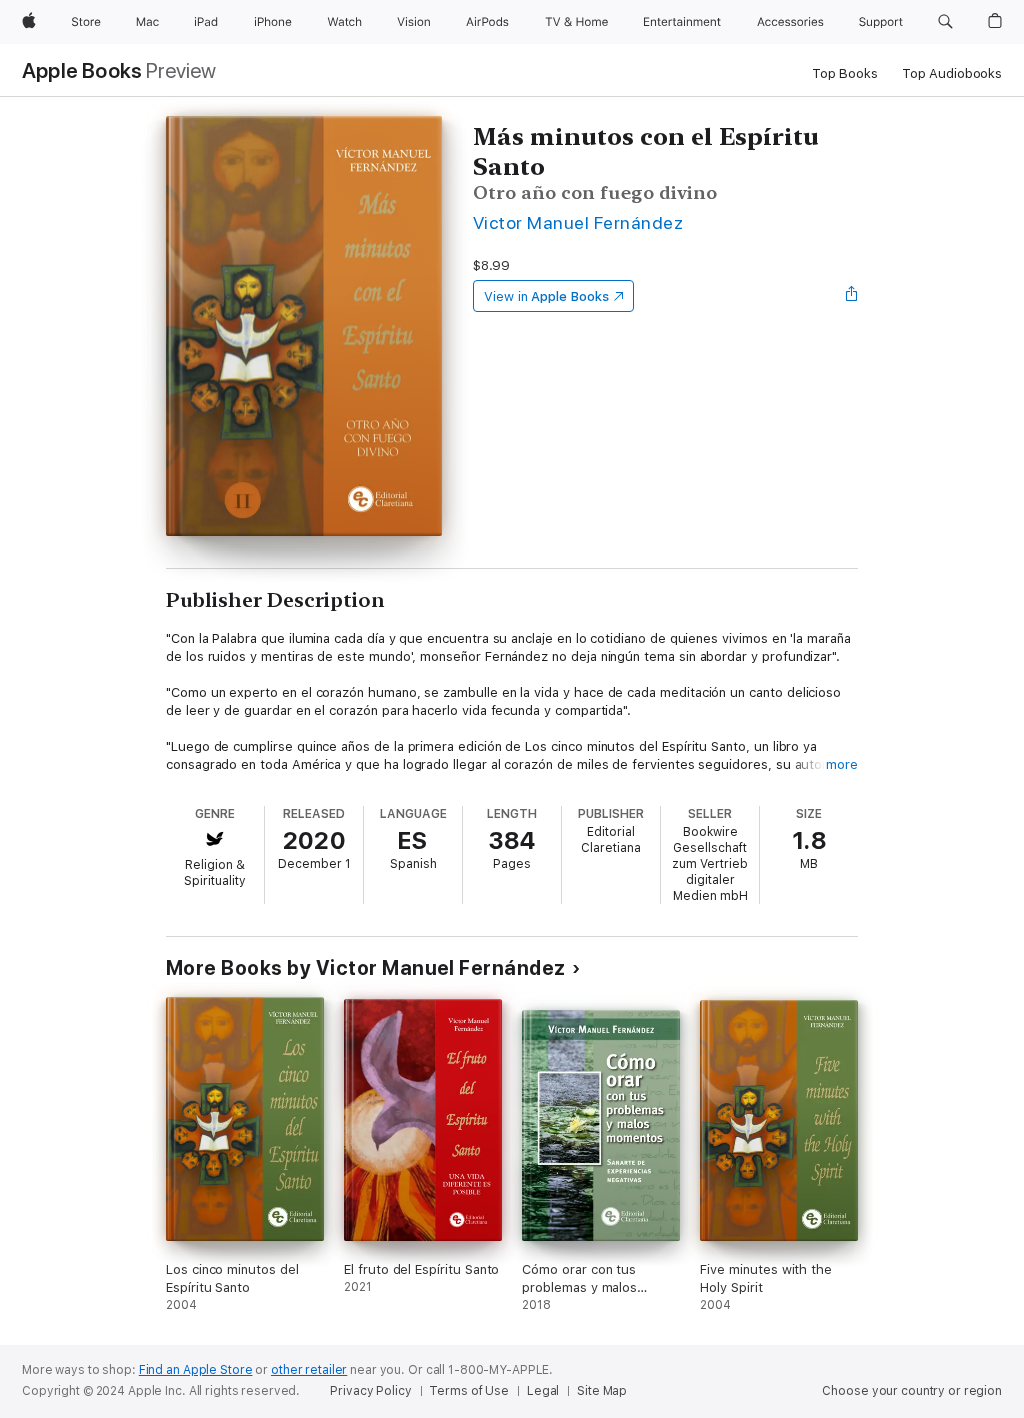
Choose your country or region (912, 1391)
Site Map (602, 1391)
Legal (543, 1391)
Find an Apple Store (196, 1370)
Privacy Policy (370, 1391)
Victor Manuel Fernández (578, 222)
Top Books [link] (845, 73)
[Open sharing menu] (852, 296)
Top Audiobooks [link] (952, 73)
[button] (945, 22)
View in (546, 296)
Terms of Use (469, 1391)
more (842, 764)
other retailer (309, 1370)
